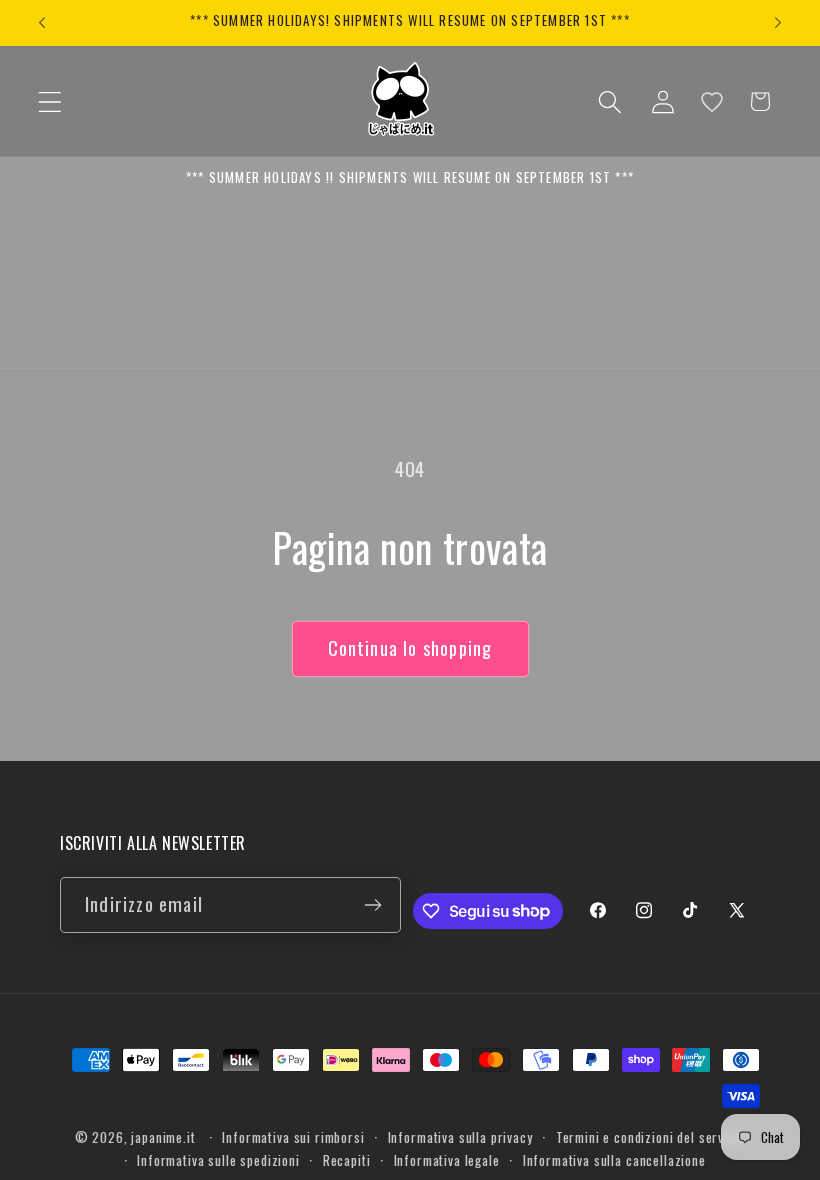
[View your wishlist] (712, 102)
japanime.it (163, 1137)
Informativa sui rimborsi (293, 1137)
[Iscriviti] (373, 905)
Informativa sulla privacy (460, 1137)
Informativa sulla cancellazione (614, 1160)
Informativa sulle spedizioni (218, 1160)
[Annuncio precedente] (42, 23)
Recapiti (347, 1160)
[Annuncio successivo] (778, 23)
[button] (50, 101)
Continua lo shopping (410, 648)
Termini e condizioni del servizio (651, 1137)
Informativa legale (447, 1160)
